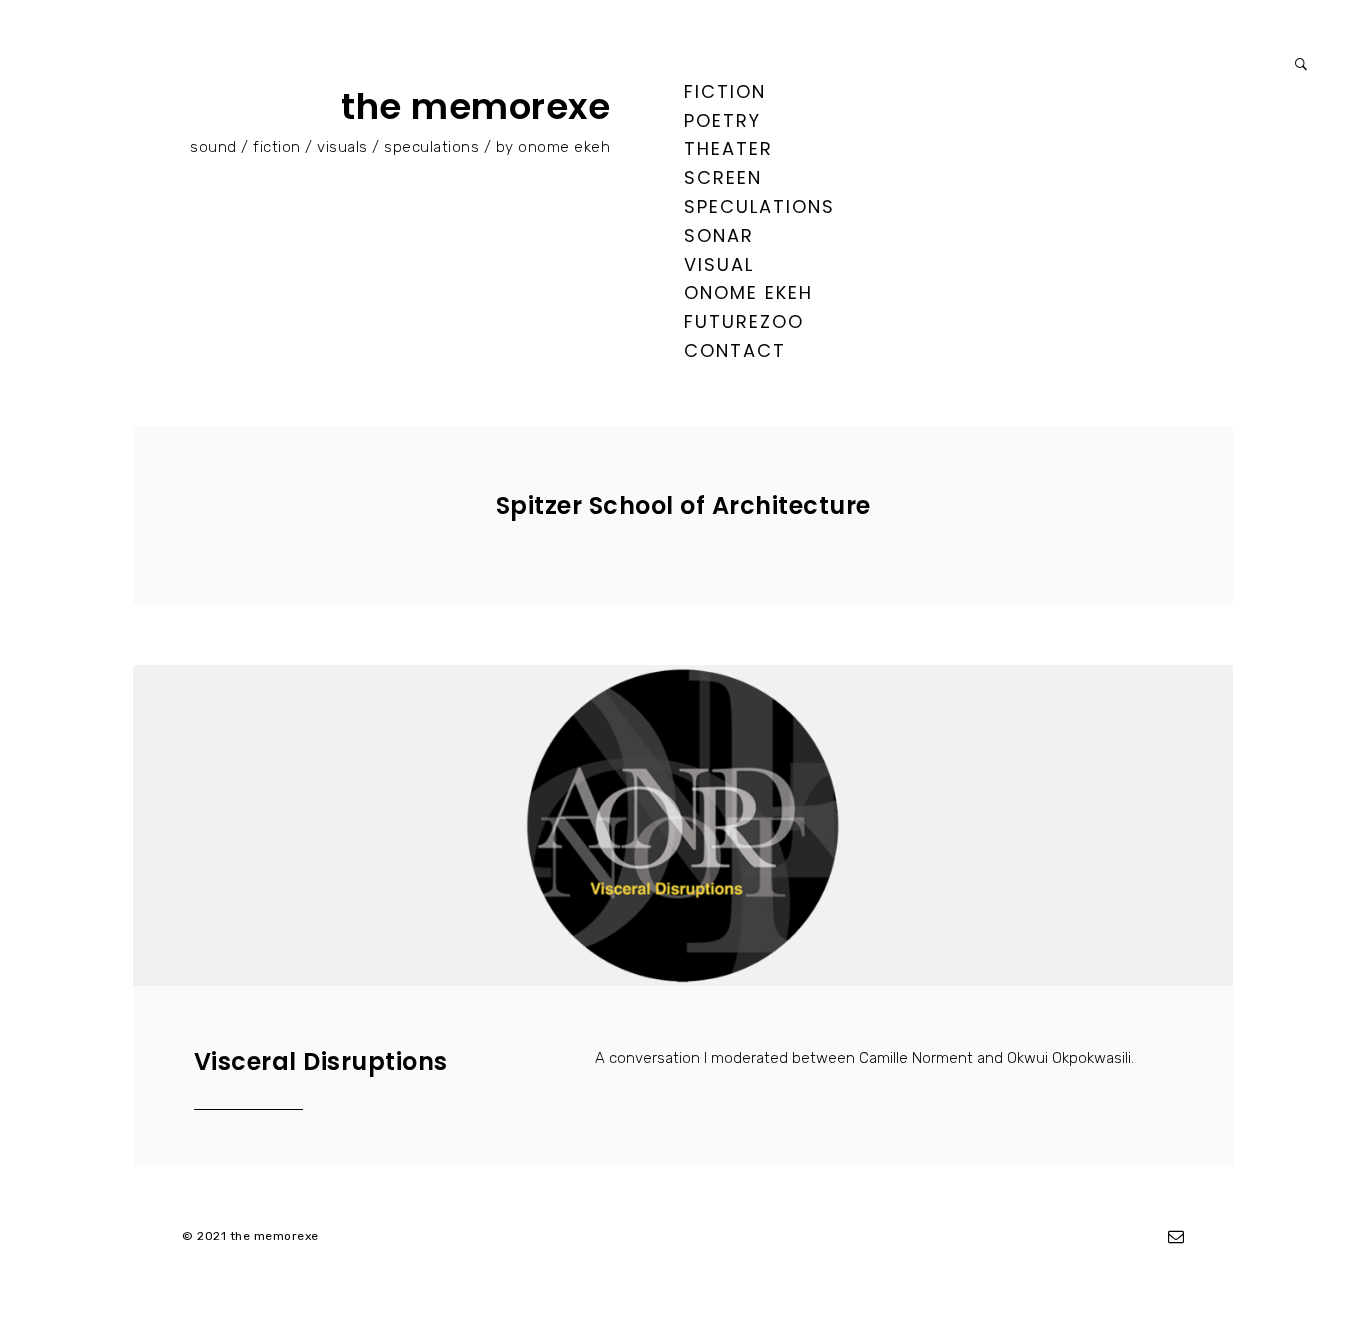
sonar (719, 235)
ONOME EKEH (748, 292)
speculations (759, 206)
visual (719, 264)
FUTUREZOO (744, 321)
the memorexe (475, 106)
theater (728, 148)
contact (735, 350)
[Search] (1301, 64)
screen (723, 177)
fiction (725, 91)
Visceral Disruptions (321, 1061)
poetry (722, 120)
